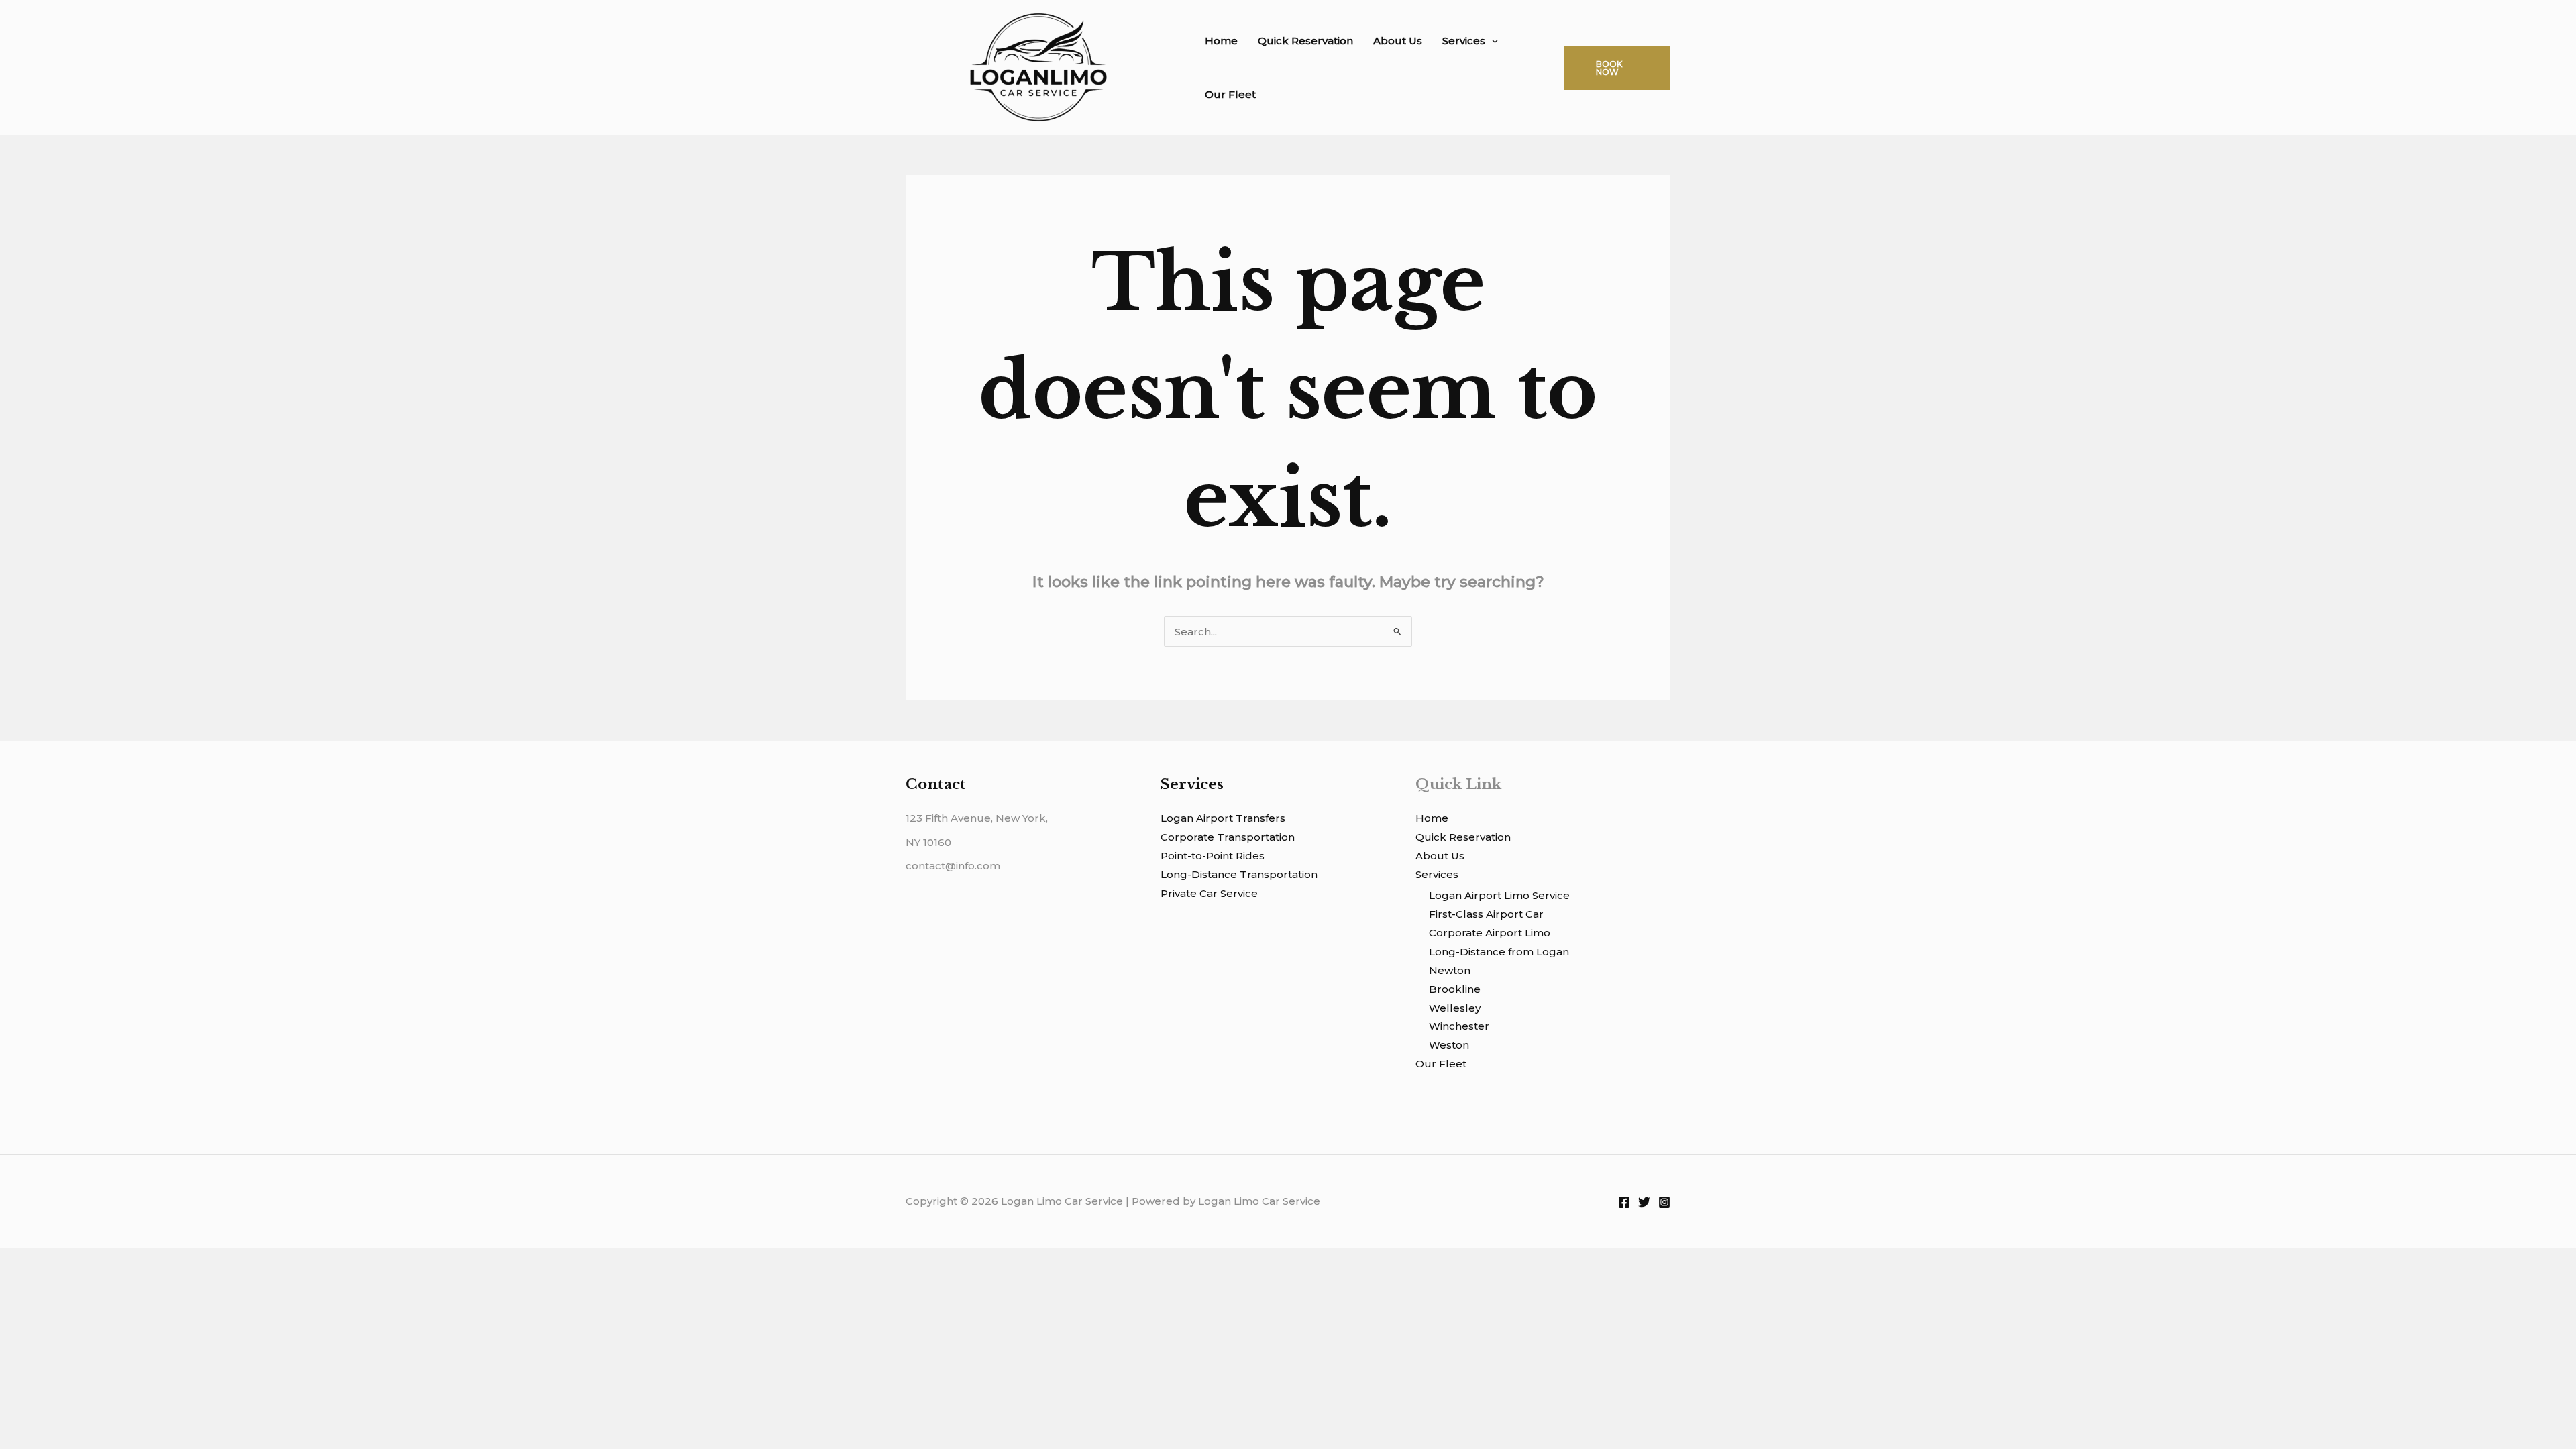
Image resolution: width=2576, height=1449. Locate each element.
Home (1221, 41)
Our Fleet (1230, 94)
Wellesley (1455, 1008)
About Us (1398, 41)
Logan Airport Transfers (1223, 818)
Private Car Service (1209, 893)
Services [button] (1464, 41)
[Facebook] (1624, 1202)
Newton (1450, 970)
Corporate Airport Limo (1490, 933)
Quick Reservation (1305, 41)
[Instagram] (1664, 1202)
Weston (1449, 1045)
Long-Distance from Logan (1499, 952)
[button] (1492, 41)
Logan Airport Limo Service (1499, 895)
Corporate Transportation (1228, 837)
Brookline (1455, 989)
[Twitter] (1644, 1202)
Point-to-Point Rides (1213, 856)
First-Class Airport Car (1486, 914)
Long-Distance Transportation (1239, 874)
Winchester (1459, 1026)
